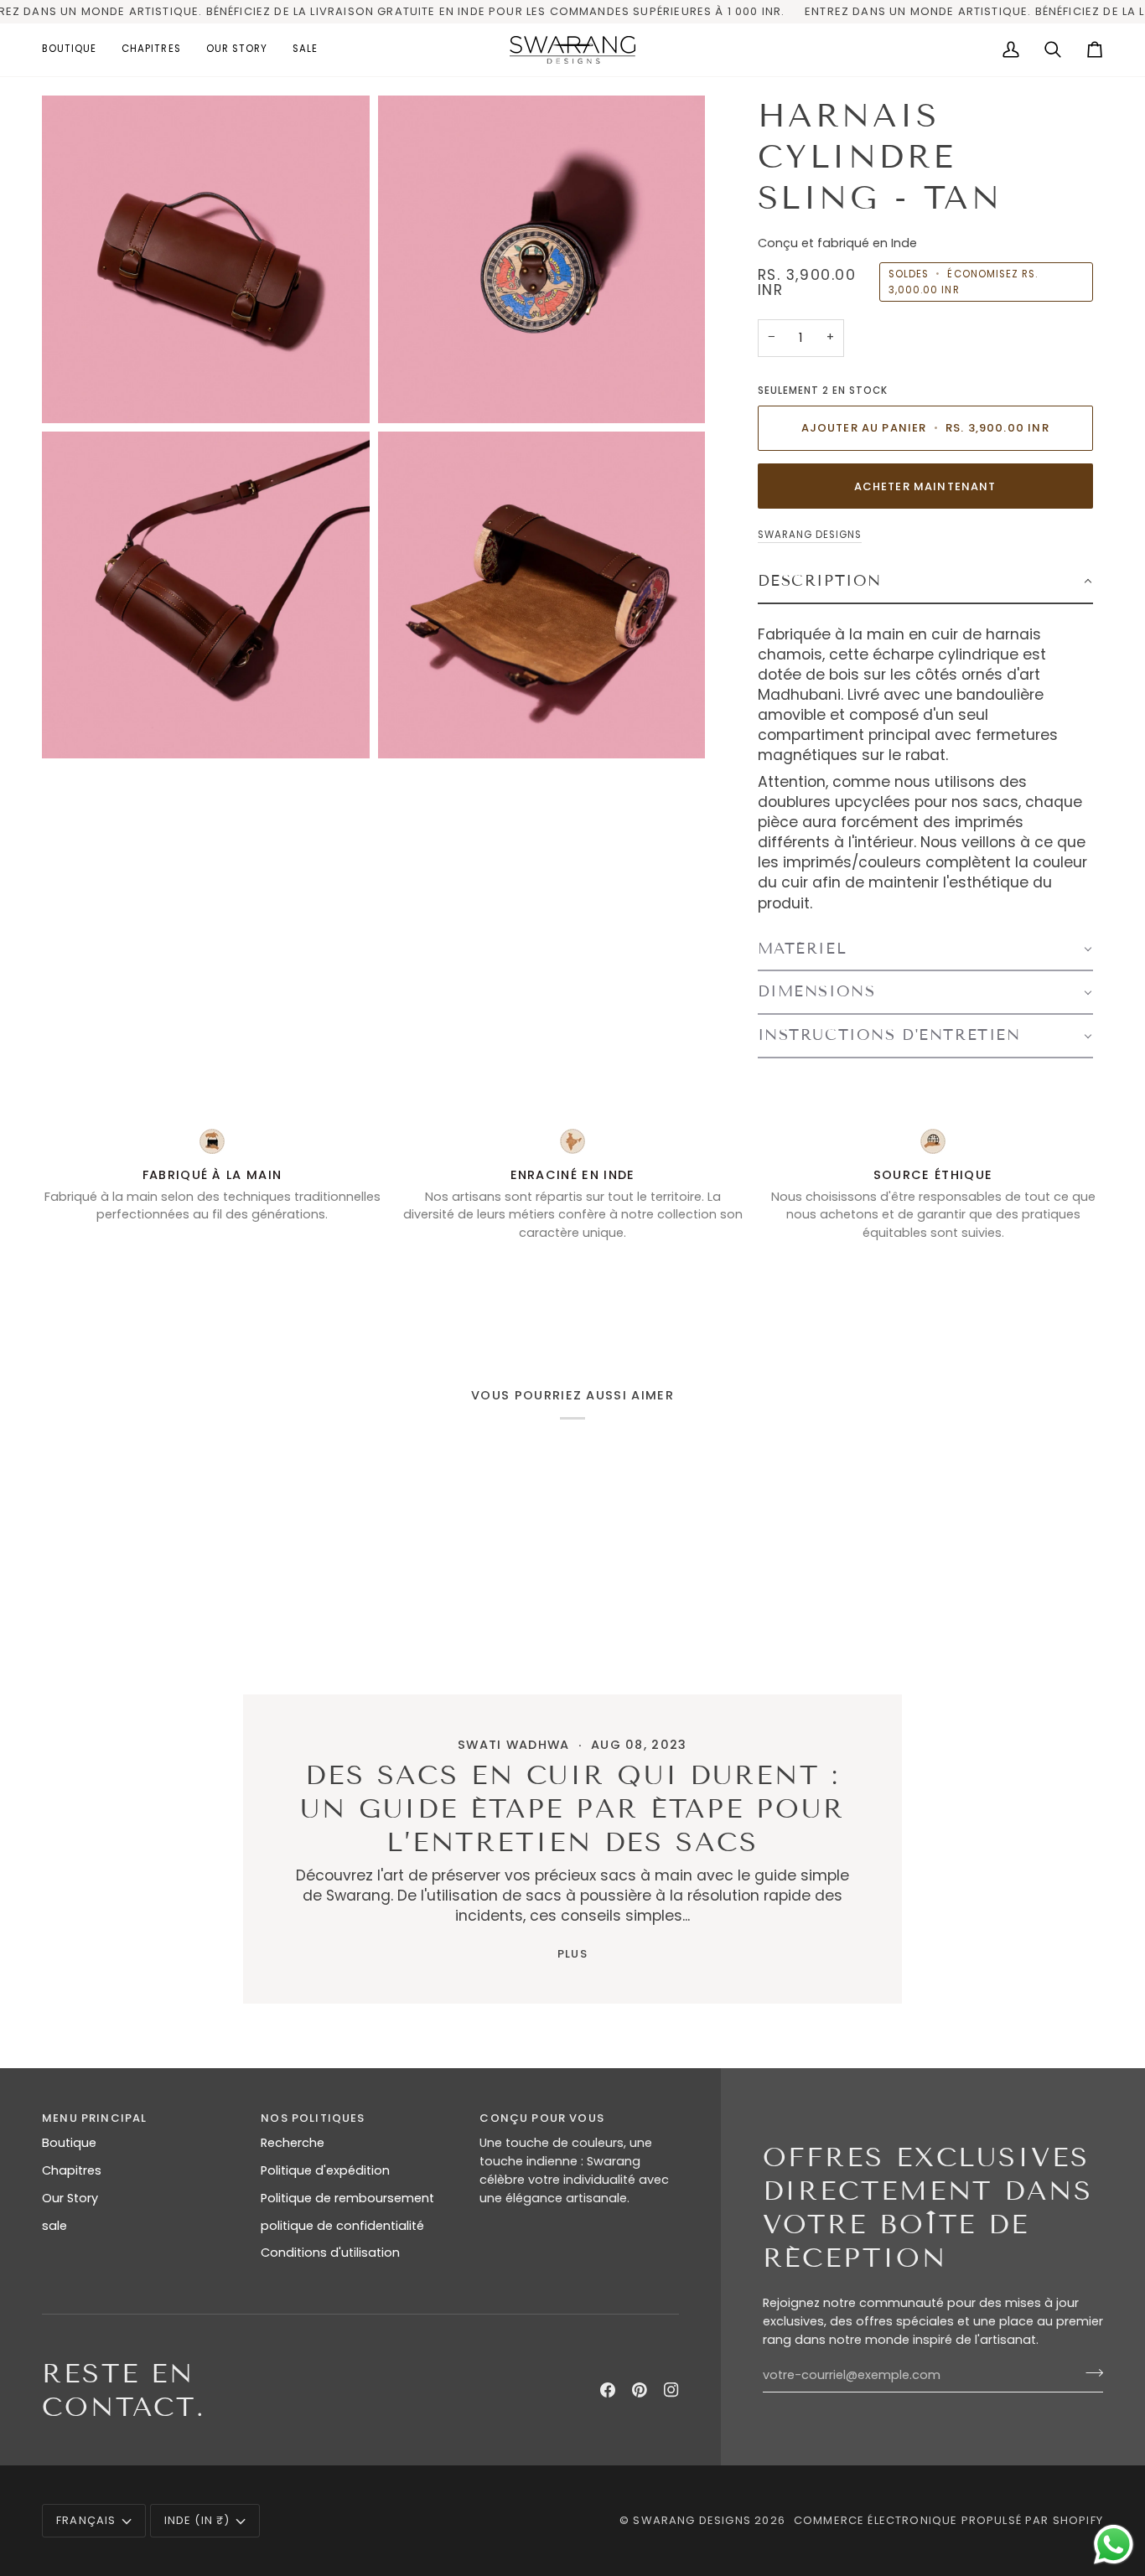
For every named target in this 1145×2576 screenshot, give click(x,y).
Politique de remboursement (347, 2198)
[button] (75, 50)
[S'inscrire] (1089, 2373)
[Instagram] (671, 2390)
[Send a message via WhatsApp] (1114, 2545)
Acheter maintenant (925, 486)
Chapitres (72, 2170)
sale (54, 2226)
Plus (572, 1954)
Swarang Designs (810, 535)
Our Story (70, 2198)
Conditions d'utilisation (330, 2253)
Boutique (69, 2143)
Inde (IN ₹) (197, 2520)
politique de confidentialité (342, 2226)
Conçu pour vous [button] (542, 2118)
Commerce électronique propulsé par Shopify (948, 2520)
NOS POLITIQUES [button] (313, 2118)
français (86, 2520)
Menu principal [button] (94, 2118)
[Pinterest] (640, 2390)
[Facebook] (608, 2390)
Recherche (293, 2143)
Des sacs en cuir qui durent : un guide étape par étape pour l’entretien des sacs (572, 1808)
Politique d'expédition (325, 2170)
